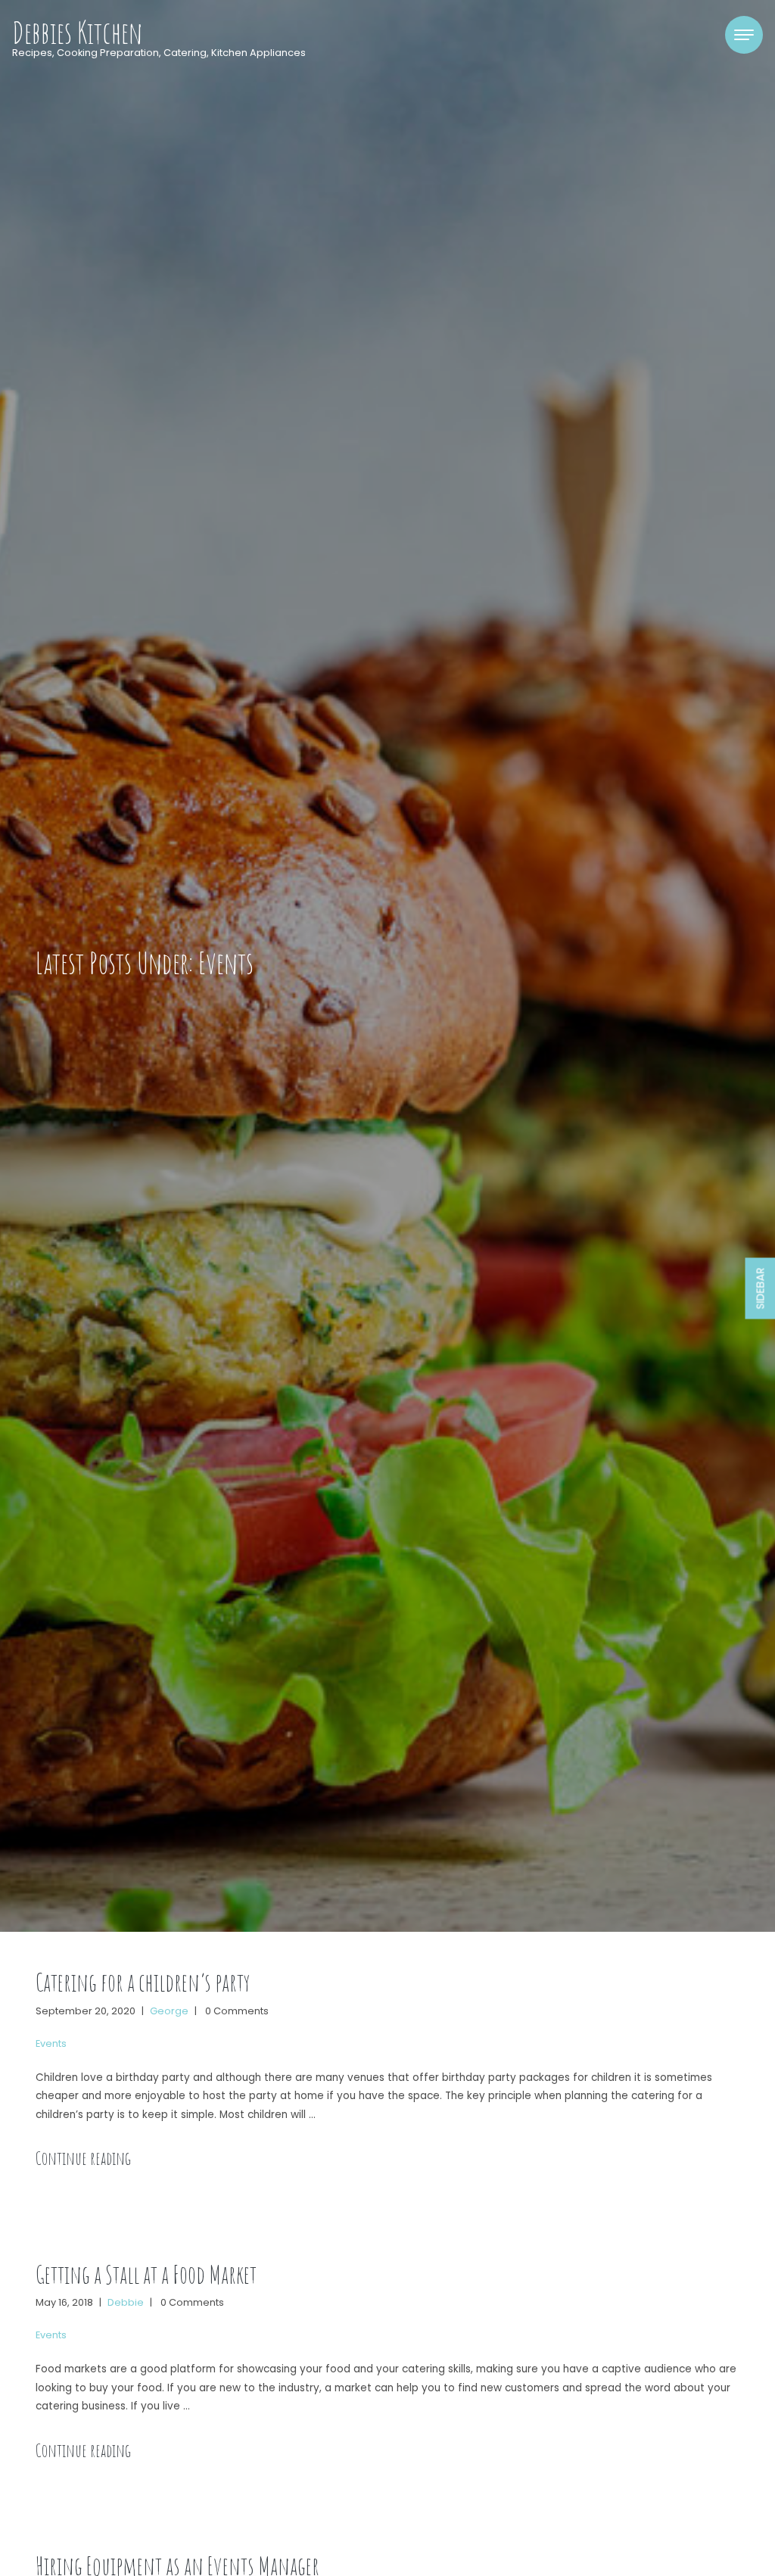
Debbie (126, 2302)
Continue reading (83, 2158)
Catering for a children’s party (143, 1982)
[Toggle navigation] (744, 35)
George (169, 2011)
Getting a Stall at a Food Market (146, 2274)
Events (51, 2043)
